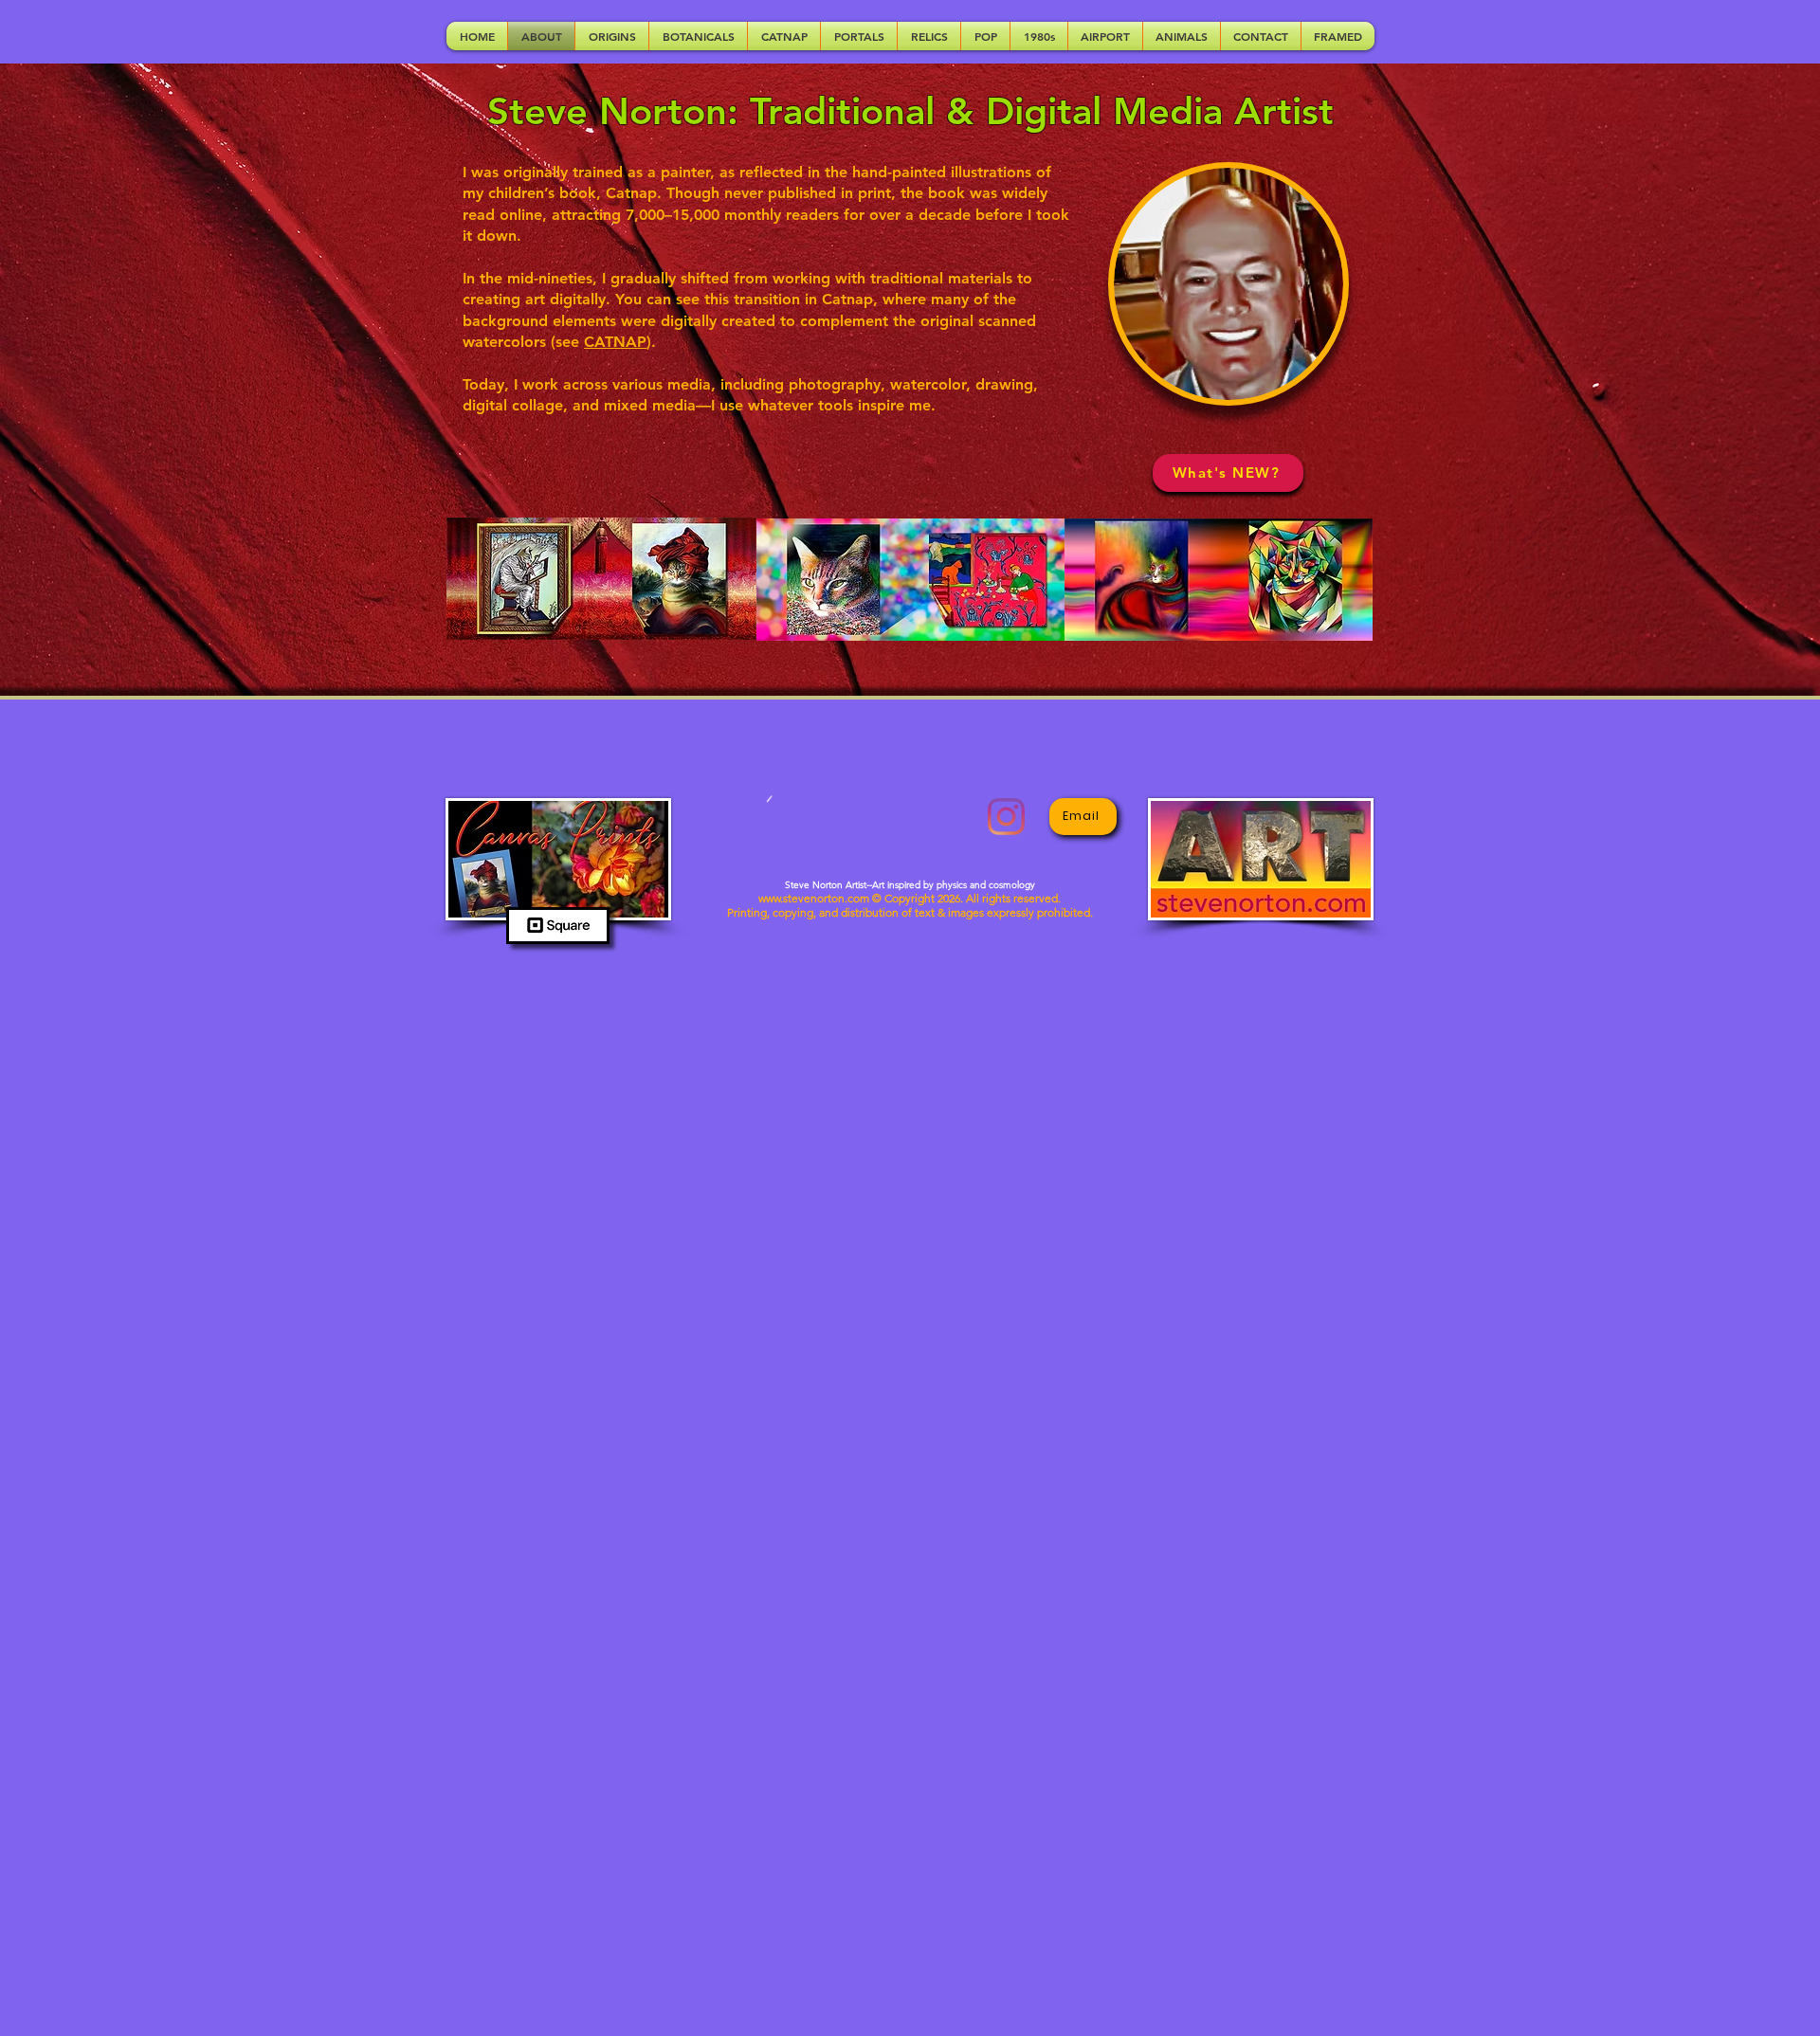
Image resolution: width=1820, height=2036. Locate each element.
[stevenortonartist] (1006, 817)
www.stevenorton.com (814, 898)
